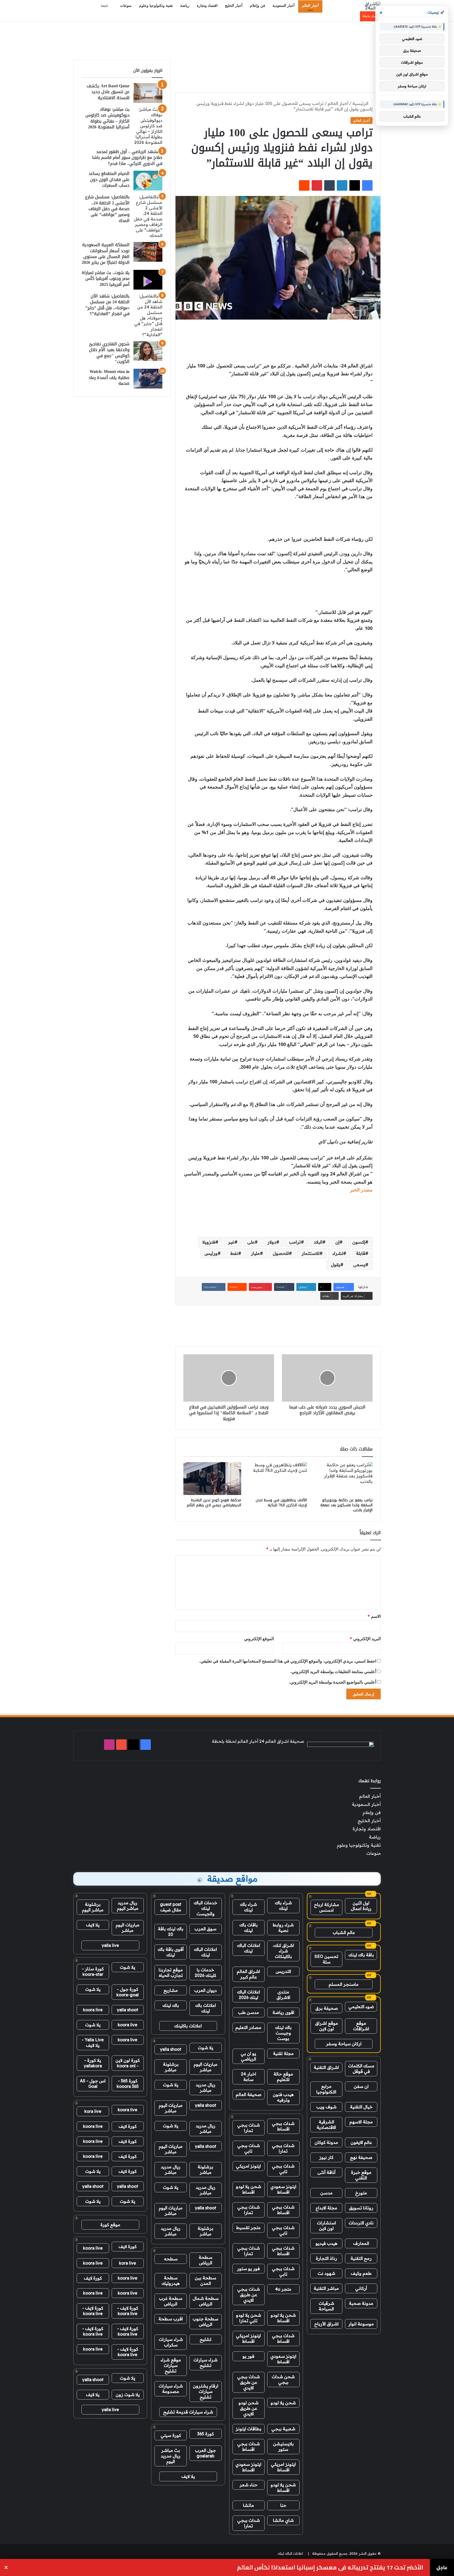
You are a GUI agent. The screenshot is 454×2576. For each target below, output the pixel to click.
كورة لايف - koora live (128, 2311)
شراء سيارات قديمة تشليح (188, 2412)
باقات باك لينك (249, 1928)
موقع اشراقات (361, 2026)
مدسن (326, 2193)
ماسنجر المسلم (344, 1984)
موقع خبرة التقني (361, 2175)
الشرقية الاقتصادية (326, 2125)
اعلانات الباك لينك (249, 1948)
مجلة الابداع (326, 2208)
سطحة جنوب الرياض (205, 2322)
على (251, 1242)
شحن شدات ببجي (283, 2379)
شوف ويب (326, 2107)
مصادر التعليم (248, 2027)
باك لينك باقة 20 (171, 1931)
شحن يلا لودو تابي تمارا (249, 2318)
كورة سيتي (171, 2435)
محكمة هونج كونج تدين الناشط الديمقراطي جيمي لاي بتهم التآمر (214, 1503)
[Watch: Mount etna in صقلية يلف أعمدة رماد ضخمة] (148, 379)
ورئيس (211, 1253)
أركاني (361, 2288)
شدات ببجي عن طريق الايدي (249, 2295)
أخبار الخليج (234, 6)
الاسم (374, 1616)
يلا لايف (188, 2476)
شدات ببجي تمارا (249, 2128)
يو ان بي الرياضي (248, 2056)
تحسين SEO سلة (326, 1959)
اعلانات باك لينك (206, 2008)
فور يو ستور (248, 2269)
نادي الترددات (361, 2223)
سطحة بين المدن (205, 2280)
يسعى (359, 1265)
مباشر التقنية (326, 2288)
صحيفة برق (327, 2008)
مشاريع (171, 1990)
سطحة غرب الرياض (171, 2301)
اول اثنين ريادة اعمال (361, 1906)
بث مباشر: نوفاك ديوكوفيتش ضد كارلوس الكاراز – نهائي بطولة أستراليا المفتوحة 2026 (107, 118)
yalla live (110, 1945)
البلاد (318, 1242)
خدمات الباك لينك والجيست (205, 1908)
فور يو (248, 2356)
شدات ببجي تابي (249, 2148)
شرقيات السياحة (326, 2306)
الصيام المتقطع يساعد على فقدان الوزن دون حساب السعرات (109, 179)
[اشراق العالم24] (368, 6)
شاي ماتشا (283, 2520)
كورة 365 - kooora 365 (128, 2083)
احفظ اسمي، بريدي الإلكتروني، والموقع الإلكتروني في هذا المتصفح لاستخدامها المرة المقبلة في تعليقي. (288, 1661)
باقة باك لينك (361, 1955)
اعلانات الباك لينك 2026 (249, 1995)
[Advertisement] (227, 39)
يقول (336, 1265)
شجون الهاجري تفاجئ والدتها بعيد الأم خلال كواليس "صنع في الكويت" (109, 353)
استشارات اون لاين (326, 2226)
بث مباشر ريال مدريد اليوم (171, 2456)
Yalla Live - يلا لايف (93, 2042)
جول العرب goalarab (205, 2453)
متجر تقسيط (248, 2228)
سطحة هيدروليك (171, 2280)
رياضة (185, 6)
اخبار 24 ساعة (249, 2077)
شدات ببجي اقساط (283, 2126)
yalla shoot (171, 2049)
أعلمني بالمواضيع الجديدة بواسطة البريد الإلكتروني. (332, 1682)
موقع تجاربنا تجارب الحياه (171, 1973)
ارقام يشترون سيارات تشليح (206, 2391)
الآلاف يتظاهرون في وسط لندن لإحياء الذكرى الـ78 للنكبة (281, 1503)
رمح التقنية (361, 2258)
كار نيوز (326, 2157)
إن (337, 1242)
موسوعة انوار (361, 2324)
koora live (93, 2010)
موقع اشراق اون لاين (327, 2026)
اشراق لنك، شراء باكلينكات (283, 1951)
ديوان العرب (205, 1990)
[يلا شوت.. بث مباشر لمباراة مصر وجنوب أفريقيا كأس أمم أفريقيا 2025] (148, 280)
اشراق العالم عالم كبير (248, 1974)
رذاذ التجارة (326, 2258)
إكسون (359, 1242)
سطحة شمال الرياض (206, 2301)
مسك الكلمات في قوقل (361, 2069)
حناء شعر (249, 2485)
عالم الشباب (344, 1932)
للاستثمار (311, 1253)
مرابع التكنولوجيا (326, 2089)
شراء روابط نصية (283, 1928)
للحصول (281, 1253)
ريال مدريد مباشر (206, 2087)
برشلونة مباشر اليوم (93, 1907)
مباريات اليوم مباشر (206, 2067)
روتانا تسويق (361, 2208)
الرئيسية (361, 103)
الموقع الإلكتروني (259, 1639)
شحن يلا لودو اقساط (249, 2189)
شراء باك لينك (283, 1905)
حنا (283, 2505)
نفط (234, 1253)
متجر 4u (283, 2289)
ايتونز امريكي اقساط (248, 2338)
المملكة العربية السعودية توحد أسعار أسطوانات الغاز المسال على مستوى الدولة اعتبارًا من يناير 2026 (106, 254)
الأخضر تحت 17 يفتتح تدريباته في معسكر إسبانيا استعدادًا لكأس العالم (330, 2567)
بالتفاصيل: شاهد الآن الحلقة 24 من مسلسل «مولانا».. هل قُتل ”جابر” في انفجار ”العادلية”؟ (107, 305)
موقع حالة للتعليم (283, 2077)
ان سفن (361, 2086)
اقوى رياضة (283, 2012)
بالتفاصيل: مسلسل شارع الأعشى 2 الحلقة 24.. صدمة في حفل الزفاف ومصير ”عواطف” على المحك (107, 209)
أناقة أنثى (326, 2172)
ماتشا (249, 2505)
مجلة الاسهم (361, 2122)
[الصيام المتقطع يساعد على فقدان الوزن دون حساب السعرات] (148, 181)
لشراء (338, 1253)
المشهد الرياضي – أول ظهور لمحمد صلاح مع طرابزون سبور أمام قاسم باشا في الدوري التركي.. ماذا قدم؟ (127, 158)
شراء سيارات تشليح (205, 2363)
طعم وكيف (361, 2273)
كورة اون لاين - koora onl (128, 2063)
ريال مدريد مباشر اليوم (128, 1905)
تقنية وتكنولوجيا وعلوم (156, 6)
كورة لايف (128, 2126)
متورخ (361, 2193)
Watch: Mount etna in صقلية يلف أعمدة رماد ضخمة (109, 377)
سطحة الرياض (205, 2260)
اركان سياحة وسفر (344, 2044)
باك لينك (171, 2005)
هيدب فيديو (326, 2243)
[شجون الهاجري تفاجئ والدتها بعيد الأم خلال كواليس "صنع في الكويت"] (148, 351)
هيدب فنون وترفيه (283, 2097)
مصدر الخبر (361, 1190)
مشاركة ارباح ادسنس (327, 1907)
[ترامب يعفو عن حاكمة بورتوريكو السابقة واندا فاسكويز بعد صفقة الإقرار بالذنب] (344, 1478)
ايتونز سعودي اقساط (283, 2189)
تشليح (206, 2339)
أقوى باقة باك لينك (171, 1952)
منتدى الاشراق (283, 1995)
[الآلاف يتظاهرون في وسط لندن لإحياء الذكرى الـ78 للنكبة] (278, 1478)
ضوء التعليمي (361, 2007)
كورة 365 (206, 2434)
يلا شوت (206, 2048)
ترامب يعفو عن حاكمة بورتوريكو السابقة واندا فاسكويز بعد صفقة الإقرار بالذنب (346, 1505)
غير (231, 1242)
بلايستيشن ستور (283, 2446)
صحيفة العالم (249, 2094)
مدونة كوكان (326, 2142)
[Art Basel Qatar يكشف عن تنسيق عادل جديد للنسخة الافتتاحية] (148, 93)
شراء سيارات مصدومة (171, 2389)
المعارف (361, 2243)
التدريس (283, 1971)
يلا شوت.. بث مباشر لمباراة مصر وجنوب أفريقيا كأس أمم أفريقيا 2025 (106, 279)
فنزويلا (209, 1242)
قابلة (361, 1253)
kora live (93, 2111)
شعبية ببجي (283, 2429)
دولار (272, 1242)
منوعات (126, 6)
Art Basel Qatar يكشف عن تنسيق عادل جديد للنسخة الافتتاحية (108, 92)
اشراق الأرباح (326, 2324)
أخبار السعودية (283, 6)
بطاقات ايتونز (249, 2429)
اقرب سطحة (171, 2319)
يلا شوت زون (128, 2395)
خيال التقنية (361, 2107)
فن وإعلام (257, 6)
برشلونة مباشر (171, 2067)
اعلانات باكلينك (188, 2026)
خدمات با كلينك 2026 (205, 1973)
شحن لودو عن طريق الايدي (249, 2408)
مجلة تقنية (283, 2053)
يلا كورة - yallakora (93, 2063)
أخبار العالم (310, 6)
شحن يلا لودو (283, 2403)
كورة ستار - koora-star (93, 1971)
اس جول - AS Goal (93, 2083)
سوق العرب (205, 1929)
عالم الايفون (361, 2142)
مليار (255, 1253)
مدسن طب (249, 2012)
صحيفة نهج (361, 2157)
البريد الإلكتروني (365, 1639)
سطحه (171, 2259)
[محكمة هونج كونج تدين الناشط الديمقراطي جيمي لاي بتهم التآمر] (212, 1478)
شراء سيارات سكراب (171, 2342)
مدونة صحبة (361, 2303)
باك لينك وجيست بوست (283, 2033)
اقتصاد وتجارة (207, 6)
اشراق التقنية (326, 2067)
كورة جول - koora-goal (128, 1992)
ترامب (295, 1242)
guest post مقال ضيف (171, 1907)
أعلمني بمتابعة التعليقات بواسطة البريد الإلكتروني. (333, 1671)
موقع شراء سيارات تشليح (171, 2365)
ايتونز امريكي (248, 2166)
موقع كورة (110, 2225)
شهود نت (326, 2273)
